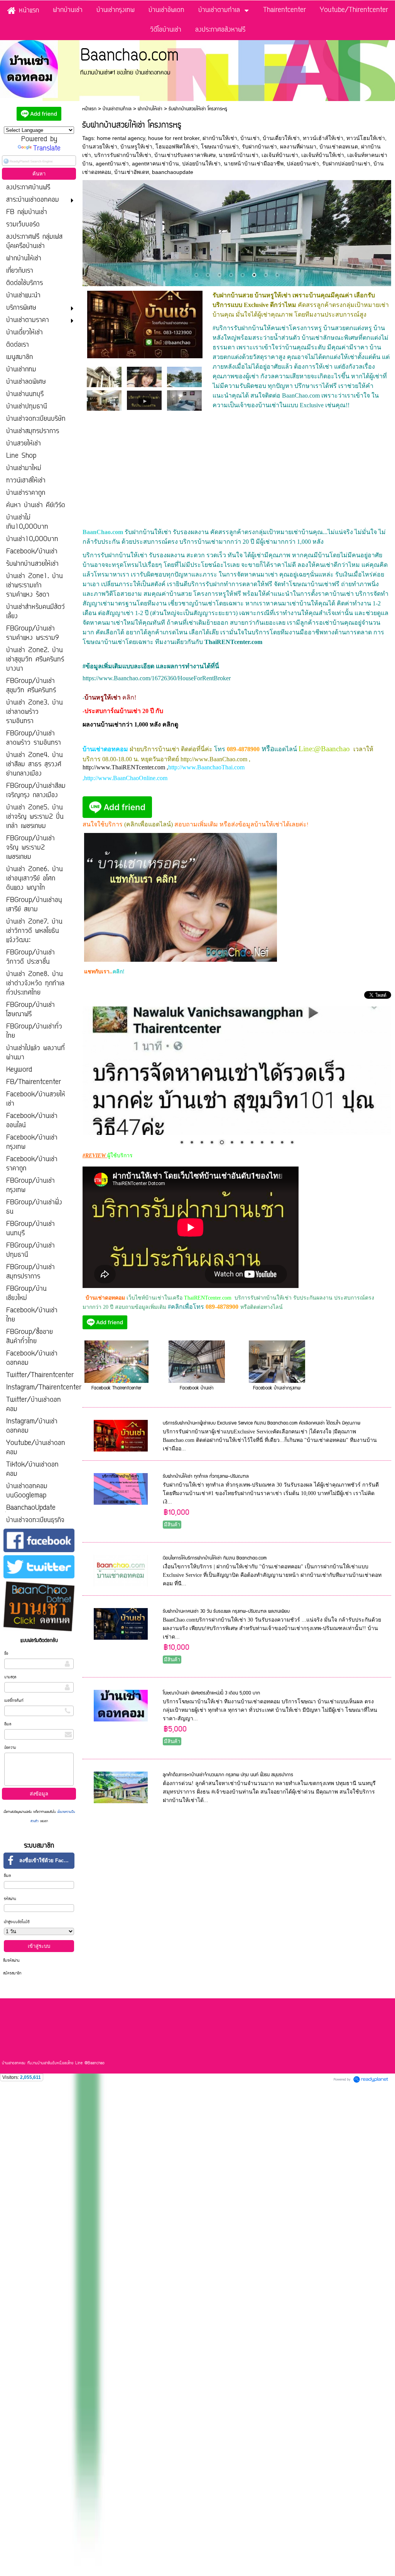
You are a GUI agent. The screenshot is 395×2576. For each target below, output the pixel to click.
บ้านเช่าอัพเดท (132, 172)
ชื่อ (6, 1654)
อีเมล (8, 1724)
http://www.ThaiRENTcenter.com (124, 767)
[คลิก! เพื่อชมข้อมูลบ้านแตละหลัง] (237, 1071)
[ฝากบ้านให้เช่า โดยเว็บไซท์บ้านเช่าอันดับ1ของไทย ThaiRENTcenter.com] (144, 400)
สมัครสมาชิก (12, 1973)
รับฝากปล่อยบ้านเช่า (346, 164)
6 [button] (254, 275)
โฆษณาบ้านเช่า (220, 147)
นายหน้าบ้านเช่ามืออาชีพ (254, 164)
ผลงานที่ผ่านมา (298, 147)
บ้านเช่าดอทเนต (339, 147)
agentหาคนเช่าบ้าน (155, 164)
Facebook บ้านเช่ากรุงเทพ (277, 1388)
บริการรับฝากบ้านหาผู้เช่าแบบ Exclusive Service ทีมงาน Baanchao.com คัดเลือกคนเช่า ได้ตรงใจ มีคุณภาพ (262, 1423)
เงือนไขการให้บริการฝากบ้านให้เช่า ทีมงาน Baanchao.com (215, 1558)
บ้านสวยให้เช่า (100, 147)
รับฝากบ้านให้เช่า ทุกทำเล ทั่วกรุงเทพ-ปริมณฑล (206, 1476)
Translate (47, 149)
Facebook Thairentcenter (116, 1388)
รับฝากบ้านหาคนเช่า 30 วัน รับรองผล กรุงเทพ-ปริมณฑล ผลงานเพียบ (226, 1611)
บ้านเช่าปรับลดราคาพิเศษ (185, 155)
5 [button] (243, 275)
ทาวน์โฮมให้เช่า (366, 138)
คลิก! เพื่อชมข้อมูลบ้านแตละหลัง (125, 1129)
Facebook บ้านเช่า (197, 1388)
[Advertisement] (237, 473)
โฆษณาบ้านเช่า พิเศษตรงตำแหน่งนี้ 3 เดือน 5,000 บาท (211, 1693)
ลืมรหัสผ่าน (11, 1961)
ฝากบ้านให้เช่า (150, 109)
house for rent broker (174, 138)
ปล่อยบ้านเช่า (303, 164)
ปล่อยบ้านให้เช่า (201, 164)
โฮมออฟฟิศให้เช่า (177, 147)
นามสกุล (10, 1677)
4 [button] (231, 275)
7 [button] (266, 275)
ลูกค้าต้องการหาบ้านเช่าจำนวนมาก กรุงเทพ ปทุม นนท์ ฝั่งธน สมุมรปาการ (228, 1775)
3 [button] (219, 275)
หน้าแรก (89, 109)
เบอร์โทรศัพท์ (14, 1701)
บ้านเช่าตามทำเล (117, 109)
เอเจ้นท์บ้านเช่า (280, 155)
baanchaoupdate (173, 172)
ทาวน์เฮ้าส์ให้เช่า (323, 138)
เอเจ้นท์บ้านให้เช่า (323, 155)
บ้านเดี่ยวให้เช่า (281, 138)
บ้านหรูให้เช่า (136, 147)
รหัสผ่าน (10, 1899)
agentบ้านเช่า (112, 164)
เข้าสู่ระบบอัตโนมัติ (17, 1922)
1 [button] (196, 275)
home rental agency (121, 138)
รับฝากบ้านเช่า (259, 147)
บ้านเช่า (250, 138)
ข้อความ (10, 1748)
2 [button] (208, 275)
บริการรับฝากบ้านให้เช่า (123, 155)
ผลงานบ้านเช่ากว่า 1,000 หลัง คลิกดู (130, 724)
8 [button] (277, 275)
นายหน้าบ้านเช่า (239, 155)
